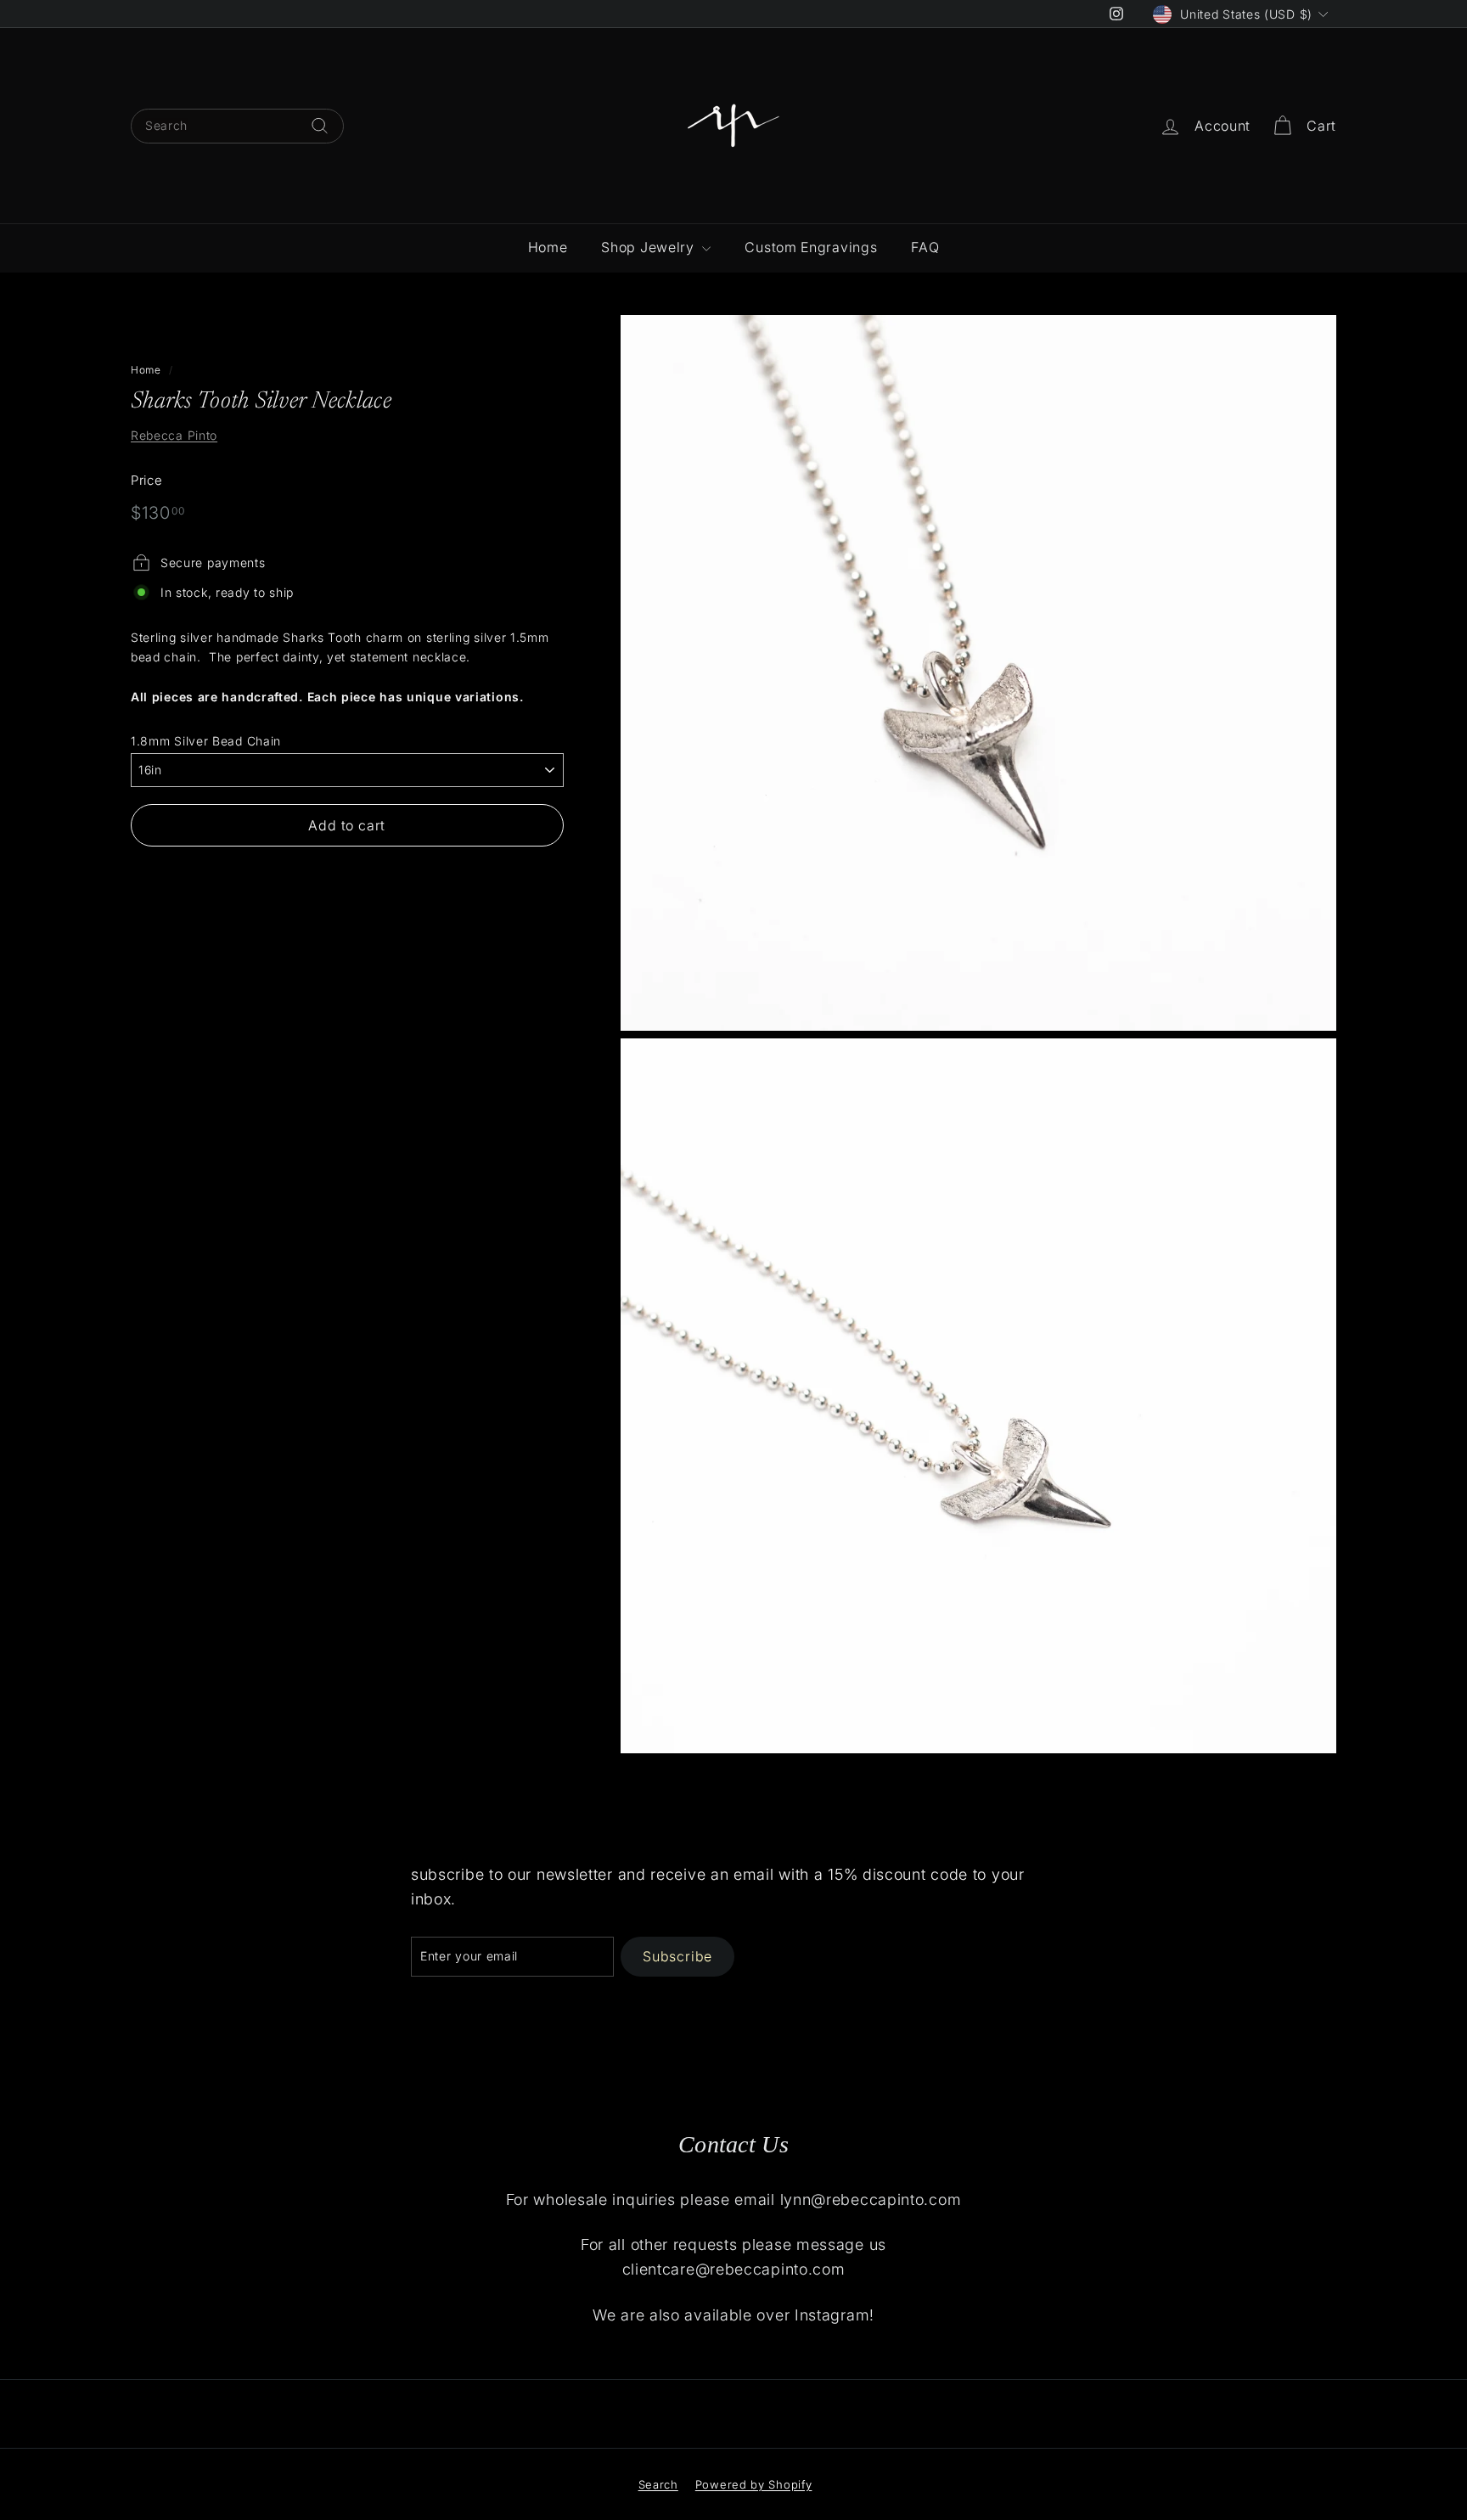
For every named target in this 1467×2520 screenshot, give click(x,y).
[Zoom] (978, 673)
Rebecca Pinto (174, 435)
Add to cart (347, 825)
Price (147, 480)
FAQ (925, 247)
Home (548, 247)
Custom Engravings (811, 247)
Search (658, 2484)
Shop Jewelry (649, 247)
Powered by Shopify (754, 2484)
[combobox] (237, 126)
